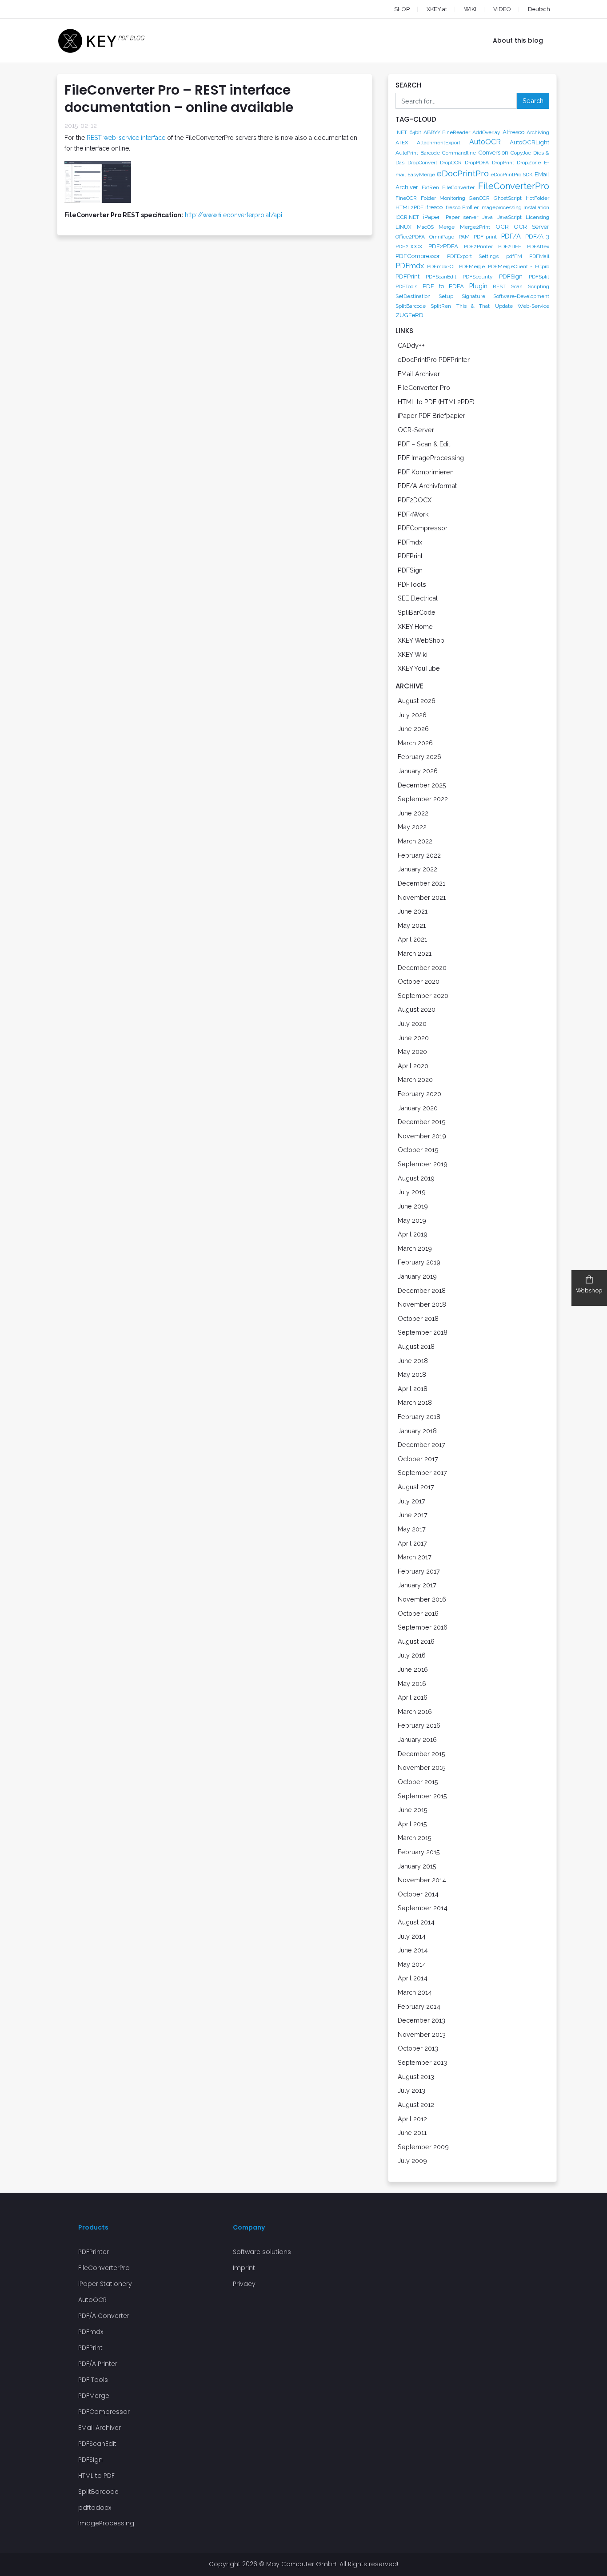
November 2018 (422, 1304)
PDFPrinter (94, 2252)
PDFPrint (407, 276)
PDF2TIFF (510, 246)
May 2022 (412, 827)
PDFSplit (539, 277)
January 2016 (417, 1739)
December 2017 (421, 1445)
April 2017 (412, 1543)
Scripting (539, 286)
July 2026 (412, 715)
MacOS (425, 227)
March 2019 (415, 1248)
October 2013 (418, 2048)
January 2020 (418, 1108)
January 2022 (417, 869)
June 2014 (413, 1950)
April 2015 (412, 1824)
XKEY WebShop (421, 640)
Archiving (538, 132)
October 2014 (418, 1894)
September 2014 (423, 1908)
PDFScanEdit (441, 277)
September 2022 (423, 799)
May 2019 (412, 1220)
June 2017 (413, 1515)
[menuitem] (531, 9)
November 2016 (422, 1599)
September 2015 (422, 1796)
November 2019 (422, 1136)
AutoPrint (407, 153)
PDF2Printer (478, 246)
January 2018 (417, 1431)
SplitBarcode (411, 306)
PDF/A (511, 236)
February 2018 (419, 1417)
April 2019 (413, 1234)
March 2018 (415, 1402)
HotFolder (537, 198)
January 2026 (418, 771)
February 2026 (419, 757)
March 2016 (415, 1711)
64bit (415, 132)
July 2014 (412, 1936)
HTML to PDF (96, 2476)
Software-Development (521, 296)
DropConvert (422, 163)
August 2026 (417, 701)
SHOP (402, 9)
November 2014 (422, 1880)
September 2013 (422, 2062)
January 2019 (417, 1276)
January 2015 (417, 1866)
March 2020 (415, 1079)
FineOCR (406, 198)
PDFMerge (472, 266)
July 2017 (411, 1501)
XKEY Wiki (413, 654)
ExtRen (430, 187)
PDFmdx (410, 266)
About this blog (518, 40)
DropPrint (503, 163)
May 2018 (412, 1374)
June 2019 (413, 1206)
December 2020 (422, 968)
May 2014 (412, 1964)
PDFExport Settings (473, 256)
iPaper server (461, 217)
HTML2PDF (409, 207)
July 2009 (412, 2161)
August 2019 (416, 1178)
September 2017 (422, 1473)
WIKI (470, 9)
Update (504, 306)
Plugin (478, 286)
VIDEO (502, 9)
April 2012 (412, 2119)
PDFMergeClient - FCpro (519, 266)
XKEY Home (415, 626)
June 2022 (413, 813)
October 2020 (419, 981)
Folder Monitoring (443, 198)
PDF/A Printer (98, 2364)
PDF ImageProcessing (431, 458)
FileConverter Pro (424, 388)
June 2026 (413, 729)
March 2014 (415, 1992)
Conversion (493, 152)
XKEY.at (437, 9)
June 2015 (413, 1810)
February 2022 (419, 855)
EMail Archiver (419, 374)
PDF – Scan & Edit (424, 444)
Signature (473, 296)
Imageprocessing (501, 207)
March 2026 (415, 743)
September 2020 (423, 996)
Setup (446, 296)
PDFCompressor (418, 256)
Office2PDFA (410, 237)
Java (487, 217)
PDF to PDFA (443, 286)
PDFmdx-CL (442, 266)
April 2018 (413, 1389)
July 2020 (412, 1024)
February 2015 (419, 1852)
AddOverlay (486, 132)
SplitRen (441, 306)
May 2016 (412, 1684)
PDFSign (511, 276)
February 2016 (419, 1725)
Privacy (244, 2284)
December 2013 (421, 2020)
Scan (517, 286)
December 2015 (421, 1754)
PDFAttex (538, 246)
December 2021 (421, 883)
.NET (401, 132)
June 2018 (413, 1361)
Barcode (430, 153)
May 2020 (412, 1051)
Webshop (589, 1290)
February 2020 (419, 1094)
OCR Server (531, 227)
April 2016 (413, 1697)
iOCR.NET (407, 217)
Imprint (244, 2268)
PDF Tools (93, 2380)
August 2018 (416, 1346)
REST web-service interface (126, 138)
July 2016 (412, 1655)
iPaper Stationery (105, 2284)
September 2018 (423, 1332)
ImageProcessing (106, 2523)
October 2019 (418, 1150)
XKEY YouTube (419, 668)
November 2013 (422, 2034)
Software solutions (262, 2252)
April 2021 (412, 939)
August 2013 (416, 2077)
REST (499, 286)
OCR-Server (416, 430)
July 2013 (411, 2090)
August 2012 (416, 2105)
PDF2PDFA (443, 246)
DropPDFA (477, 163)
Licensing (537, 217)
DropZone (529, 163)
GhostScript (508, 198)
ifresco (434, 207)
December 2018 (422, 1290)
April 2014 (413, 1978)
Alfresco (513, 132)
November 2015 (422, 1767)
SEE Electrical (418, 598)
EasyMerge (421, 175)
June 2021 (413, 911)
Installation (536, 207)
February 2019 (419, 1262)
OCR (502, 227)
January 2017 (417, 1585)
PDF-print (485, 237)
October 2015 (418, 1782)
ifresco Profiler (461, 207)
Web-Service (533, 306)
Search (533, 101)
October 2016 (418, 1613)
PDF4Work (413, 514)
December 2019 (422, 1122)
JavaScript (509, 217)
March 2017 (415, 1557)
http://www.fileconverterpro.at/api (234, 215)
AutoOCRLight (529, 142)
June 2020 (413, 1038)
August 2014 (416, 1922)
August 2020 (417, 1009)
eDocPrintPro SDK (512, 175)
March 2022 (415, 841)
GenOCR (479, 198)
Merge (447, 227)
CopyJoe (521, 153)
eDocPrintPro (463, 173)
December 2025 (422, 785)
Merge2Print (475, 227)
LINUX (403, 227)
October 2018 (418, 1318)
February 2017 (419, 1571)
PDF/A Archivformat (427, 486)
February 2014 (419, 2006)
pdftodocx (95, 2508)
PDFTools (406, 286)
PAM (464, 237)
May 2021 (412, 925)
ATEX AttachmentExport (428, 143)
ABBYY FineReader (447, 132)
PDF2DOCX (409, 246)
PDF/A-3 (537, 236)
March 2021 (415, 953)
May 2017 (412, 1529)
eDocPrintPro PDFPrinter (434, 360)
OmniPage (442, 237)
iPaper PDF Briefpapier (431, 415)
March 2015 (415, 1838)
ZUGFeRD (409, 315)
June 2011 (412, 2133)
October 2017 (418, 1459)
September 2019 (423, 1164)
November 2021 (422, 897)
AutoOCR (485, 142)
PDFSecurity (478, 277)
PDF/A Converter (104, 2316)
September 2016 (423, 1627)
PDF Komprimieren (426, 472)
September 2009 (423, 2147)
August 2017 (416, 1487)
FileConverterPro (514, 186)
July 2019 (412, 1192)
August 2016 (416, 1641)
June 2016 (413, 1669)
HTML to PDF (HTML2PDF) (436, 402)
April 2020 (413, 1066)
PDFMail (539, 256)
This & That (473, 306)
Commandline (459, 153)
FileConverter (458, 187)
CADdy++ (411, 345)
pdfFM (514, 256)
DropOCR (451, 163)
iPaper (431, 217)
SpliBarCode (417, 612)
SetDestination (413, 296)
